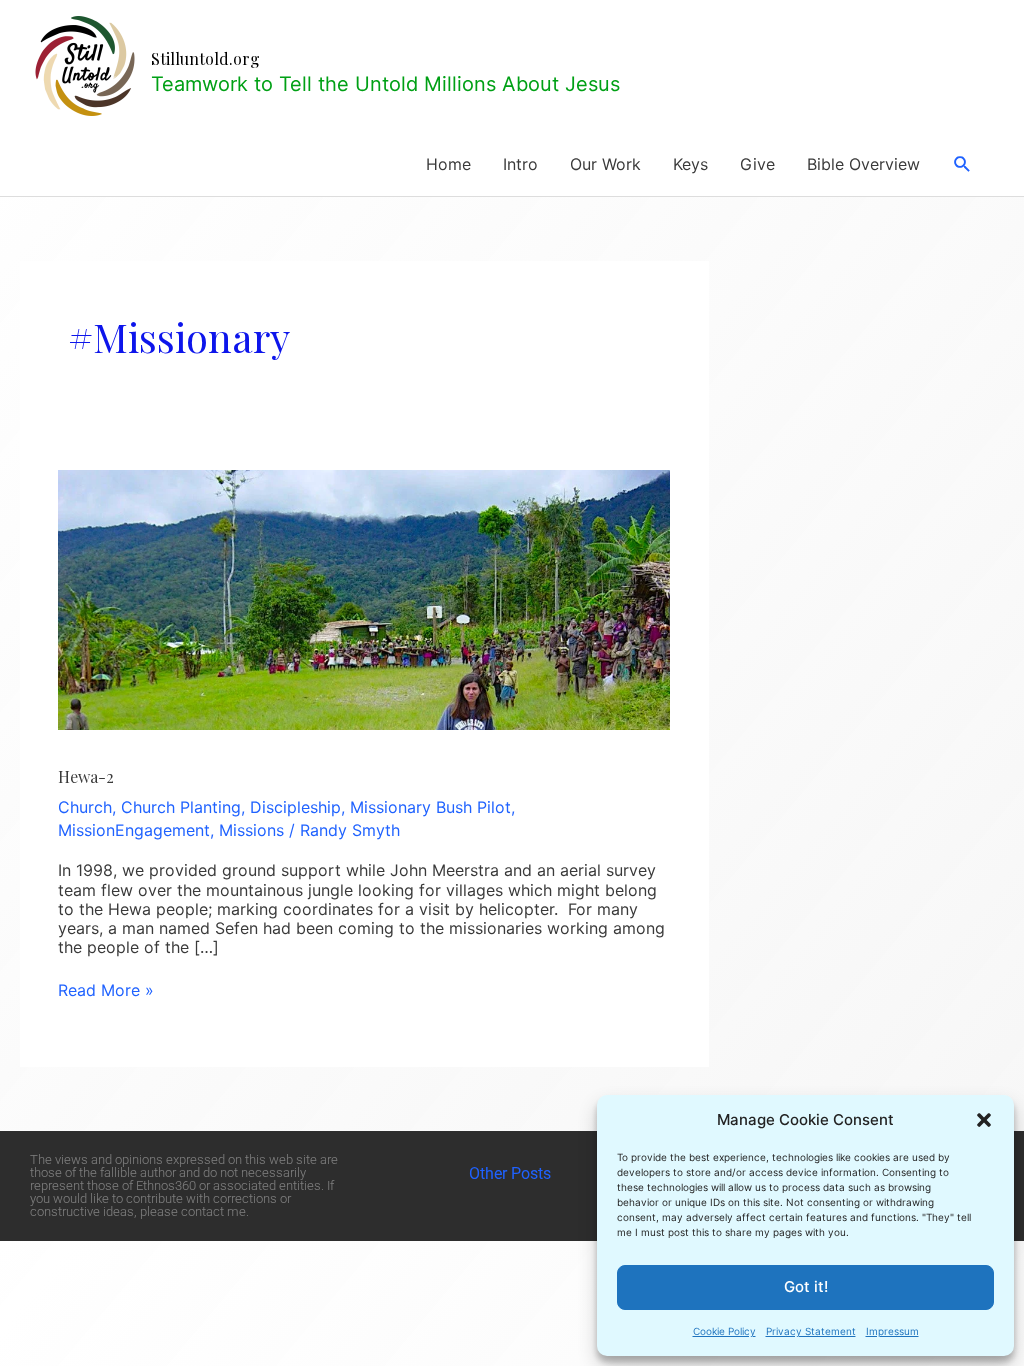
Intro (520, 164)
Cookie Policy (724, 1331)
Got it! (806, 1286)
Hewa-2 (86, 776)
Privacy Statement (811, 1331)
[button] (984, 1120)
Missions (251, 830)
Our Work (605, 164)
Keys (690, 164)
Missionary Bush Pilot (430, 807)
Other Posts (512, 1173)
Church (85, 807)
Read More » (106, 990)
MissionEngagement (134, 830)
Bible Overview (863, 164)
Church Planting (181, 807)
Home (448, 164)
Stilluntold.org (205, 58)
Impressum (892, 1331)
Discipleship (295, 807)
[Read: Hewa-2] (364, 598)
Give (757, 164)
